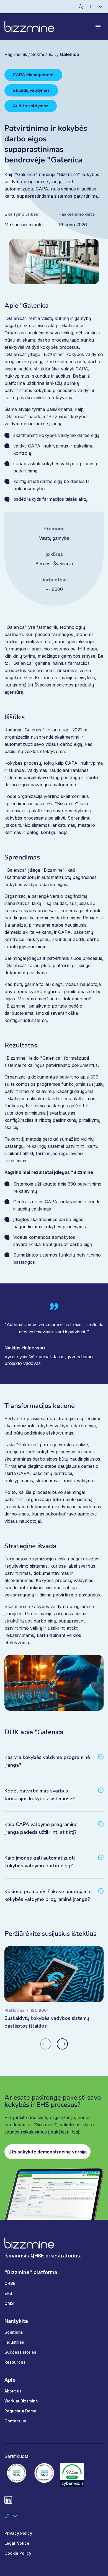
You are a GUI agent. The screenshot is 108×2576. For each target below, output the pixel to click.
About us (13, 2391)
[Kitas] (62, 2044)
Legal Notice (17, 2543)
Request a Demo (20, 2411)
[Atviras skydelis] (98, 27)
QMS (9, 2303)
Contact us (15, 2421)
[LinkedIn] (8, 2500)
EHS (8, 2293)
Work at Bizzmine (21, 2401)
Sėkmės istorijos (48, 54)
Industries (14, 2342)
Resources (15, 2362)
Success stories (20, 2352)
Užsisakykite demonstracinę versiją (47, 2152)
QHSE (10, 2283)
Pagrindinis (16, 54)
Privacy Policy (18, 2533)
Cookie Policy (18, 2553)
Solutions (14, 2332)
